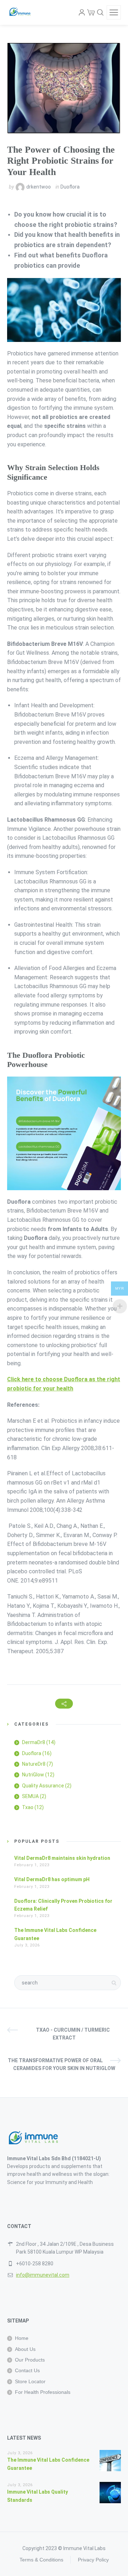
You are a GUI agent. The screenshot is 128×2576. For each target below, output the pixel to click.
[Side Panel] (114, 12)
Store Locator (30, 2381)
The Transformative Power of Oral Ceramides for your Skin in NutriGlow (62, 2064)
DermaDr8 (34, 1742)
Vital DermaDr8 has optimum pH (52, 1879)
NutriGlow (33, 1775)
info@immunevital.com (43, 2275)
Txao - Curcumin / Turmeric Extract (73, 2034)
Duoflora (70, 187)
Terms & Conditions (41, 2560)
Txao (28, 1807)
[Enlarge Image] (64, 88)
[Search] (100, 12)
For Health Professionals (43, 2392)
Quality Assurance (43, 1786)
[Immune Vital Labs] (20, 12)
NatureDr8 (34, 1764)
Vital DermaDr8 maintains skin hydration (62, 1858)
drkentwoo (39, 187)
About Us (25, 2349)
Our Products (30, 2360)
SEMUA (30, 1796)
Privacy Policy (93, 2560)
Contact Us (27, 2370)
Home (22, 2338)
